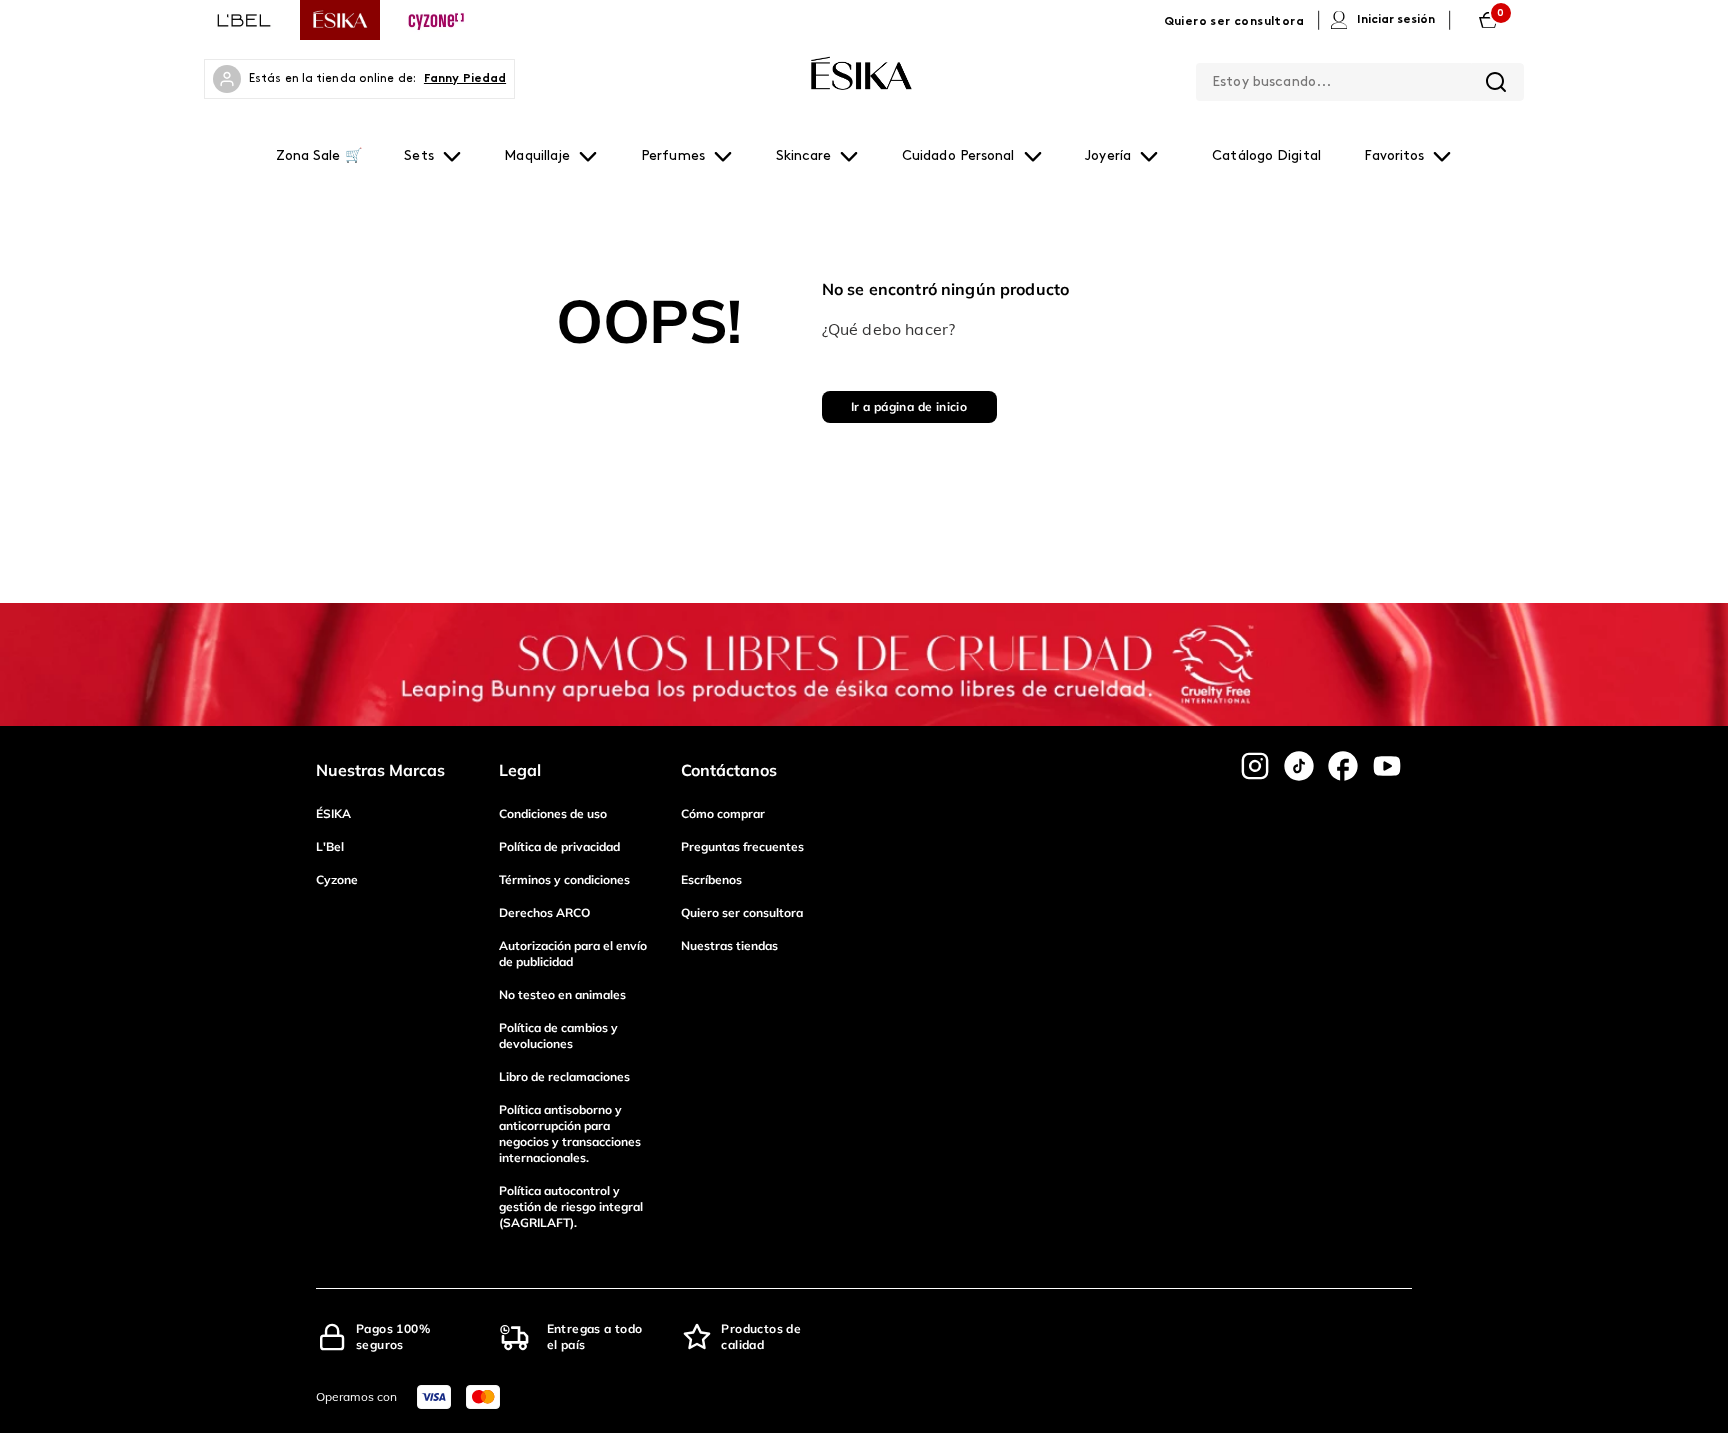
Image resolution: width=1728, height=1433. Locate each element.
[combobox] (1360, 78)
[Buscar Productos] (1496, 82)
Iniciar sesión (1396, 20)
